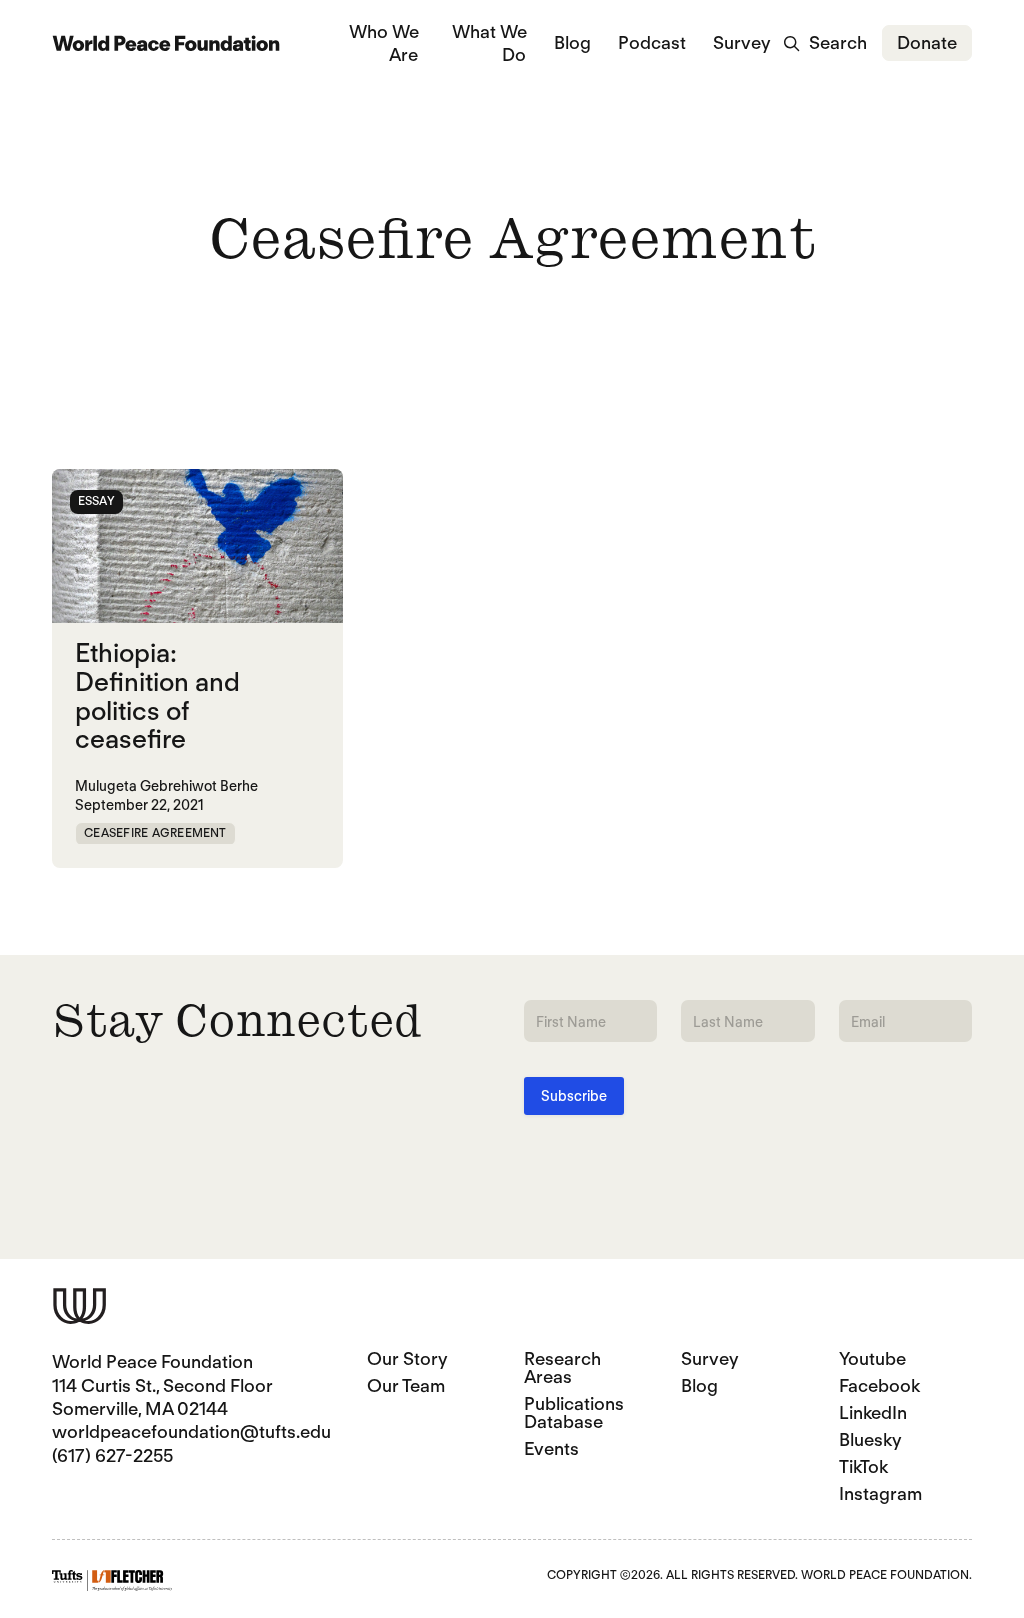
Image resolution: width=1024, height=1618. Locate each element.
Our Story (407, 1358)
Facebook (879, 1385)
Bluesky (870, 1439)
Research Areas (562, 1367)
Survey (742, 42)
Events (551, 1448)
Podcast (652, 42)
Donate (927, 42)
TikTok (863, 1466)
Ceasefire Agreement (155, 832)
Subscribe (574, 1096)
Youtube (872, 1358)
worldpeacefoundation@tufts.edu (191, 1431)
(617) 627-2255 (112, 1455)
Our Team (406, 1385)
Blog (572, 42)
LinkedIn (873, 1412)
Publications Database (574, 1412)
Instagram (880, 1493)
